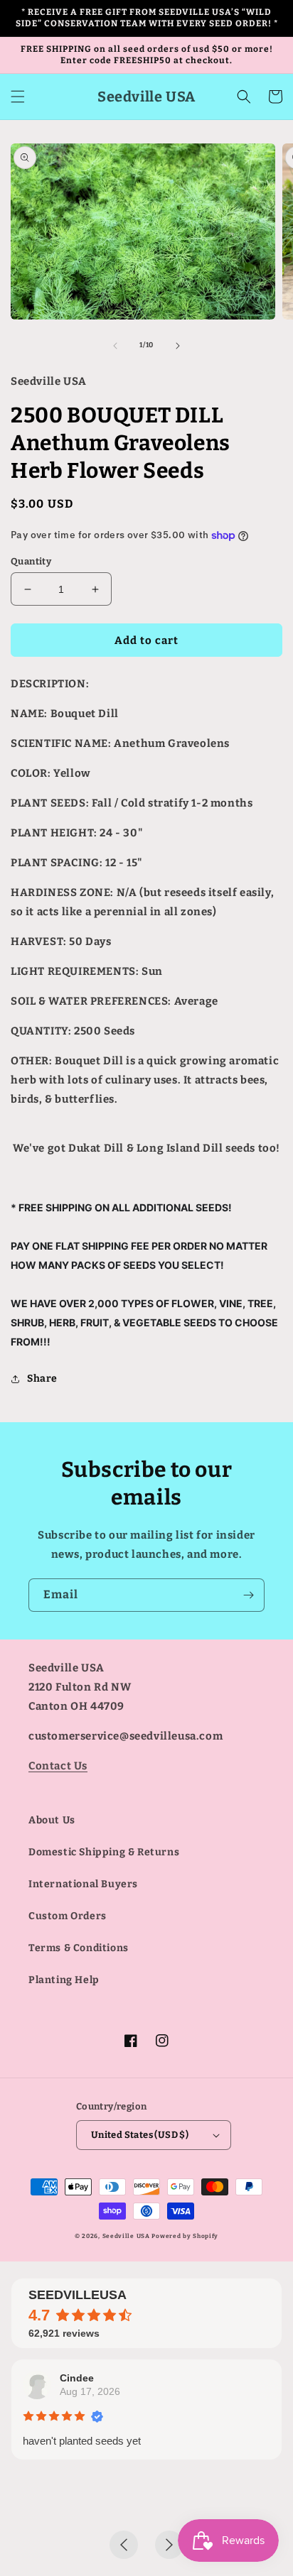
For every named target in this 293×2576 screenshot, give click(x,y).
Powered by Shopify (185, 2236)
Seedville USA (126, 2236)
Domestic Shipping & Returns (104, 1852)
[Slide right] (178, 346)
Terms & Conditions (79, 1948)
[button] (18, 97)
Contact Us (58, 1766)
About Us (52, 1820)
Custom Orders (68, 1916)
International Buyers (83, 1884)
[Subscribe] (248, 1595)
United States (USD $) (140, 2135)
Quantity (31, 561)
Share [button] (42, 1379)
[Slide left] (115, 346)
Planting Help (64, 1980)
